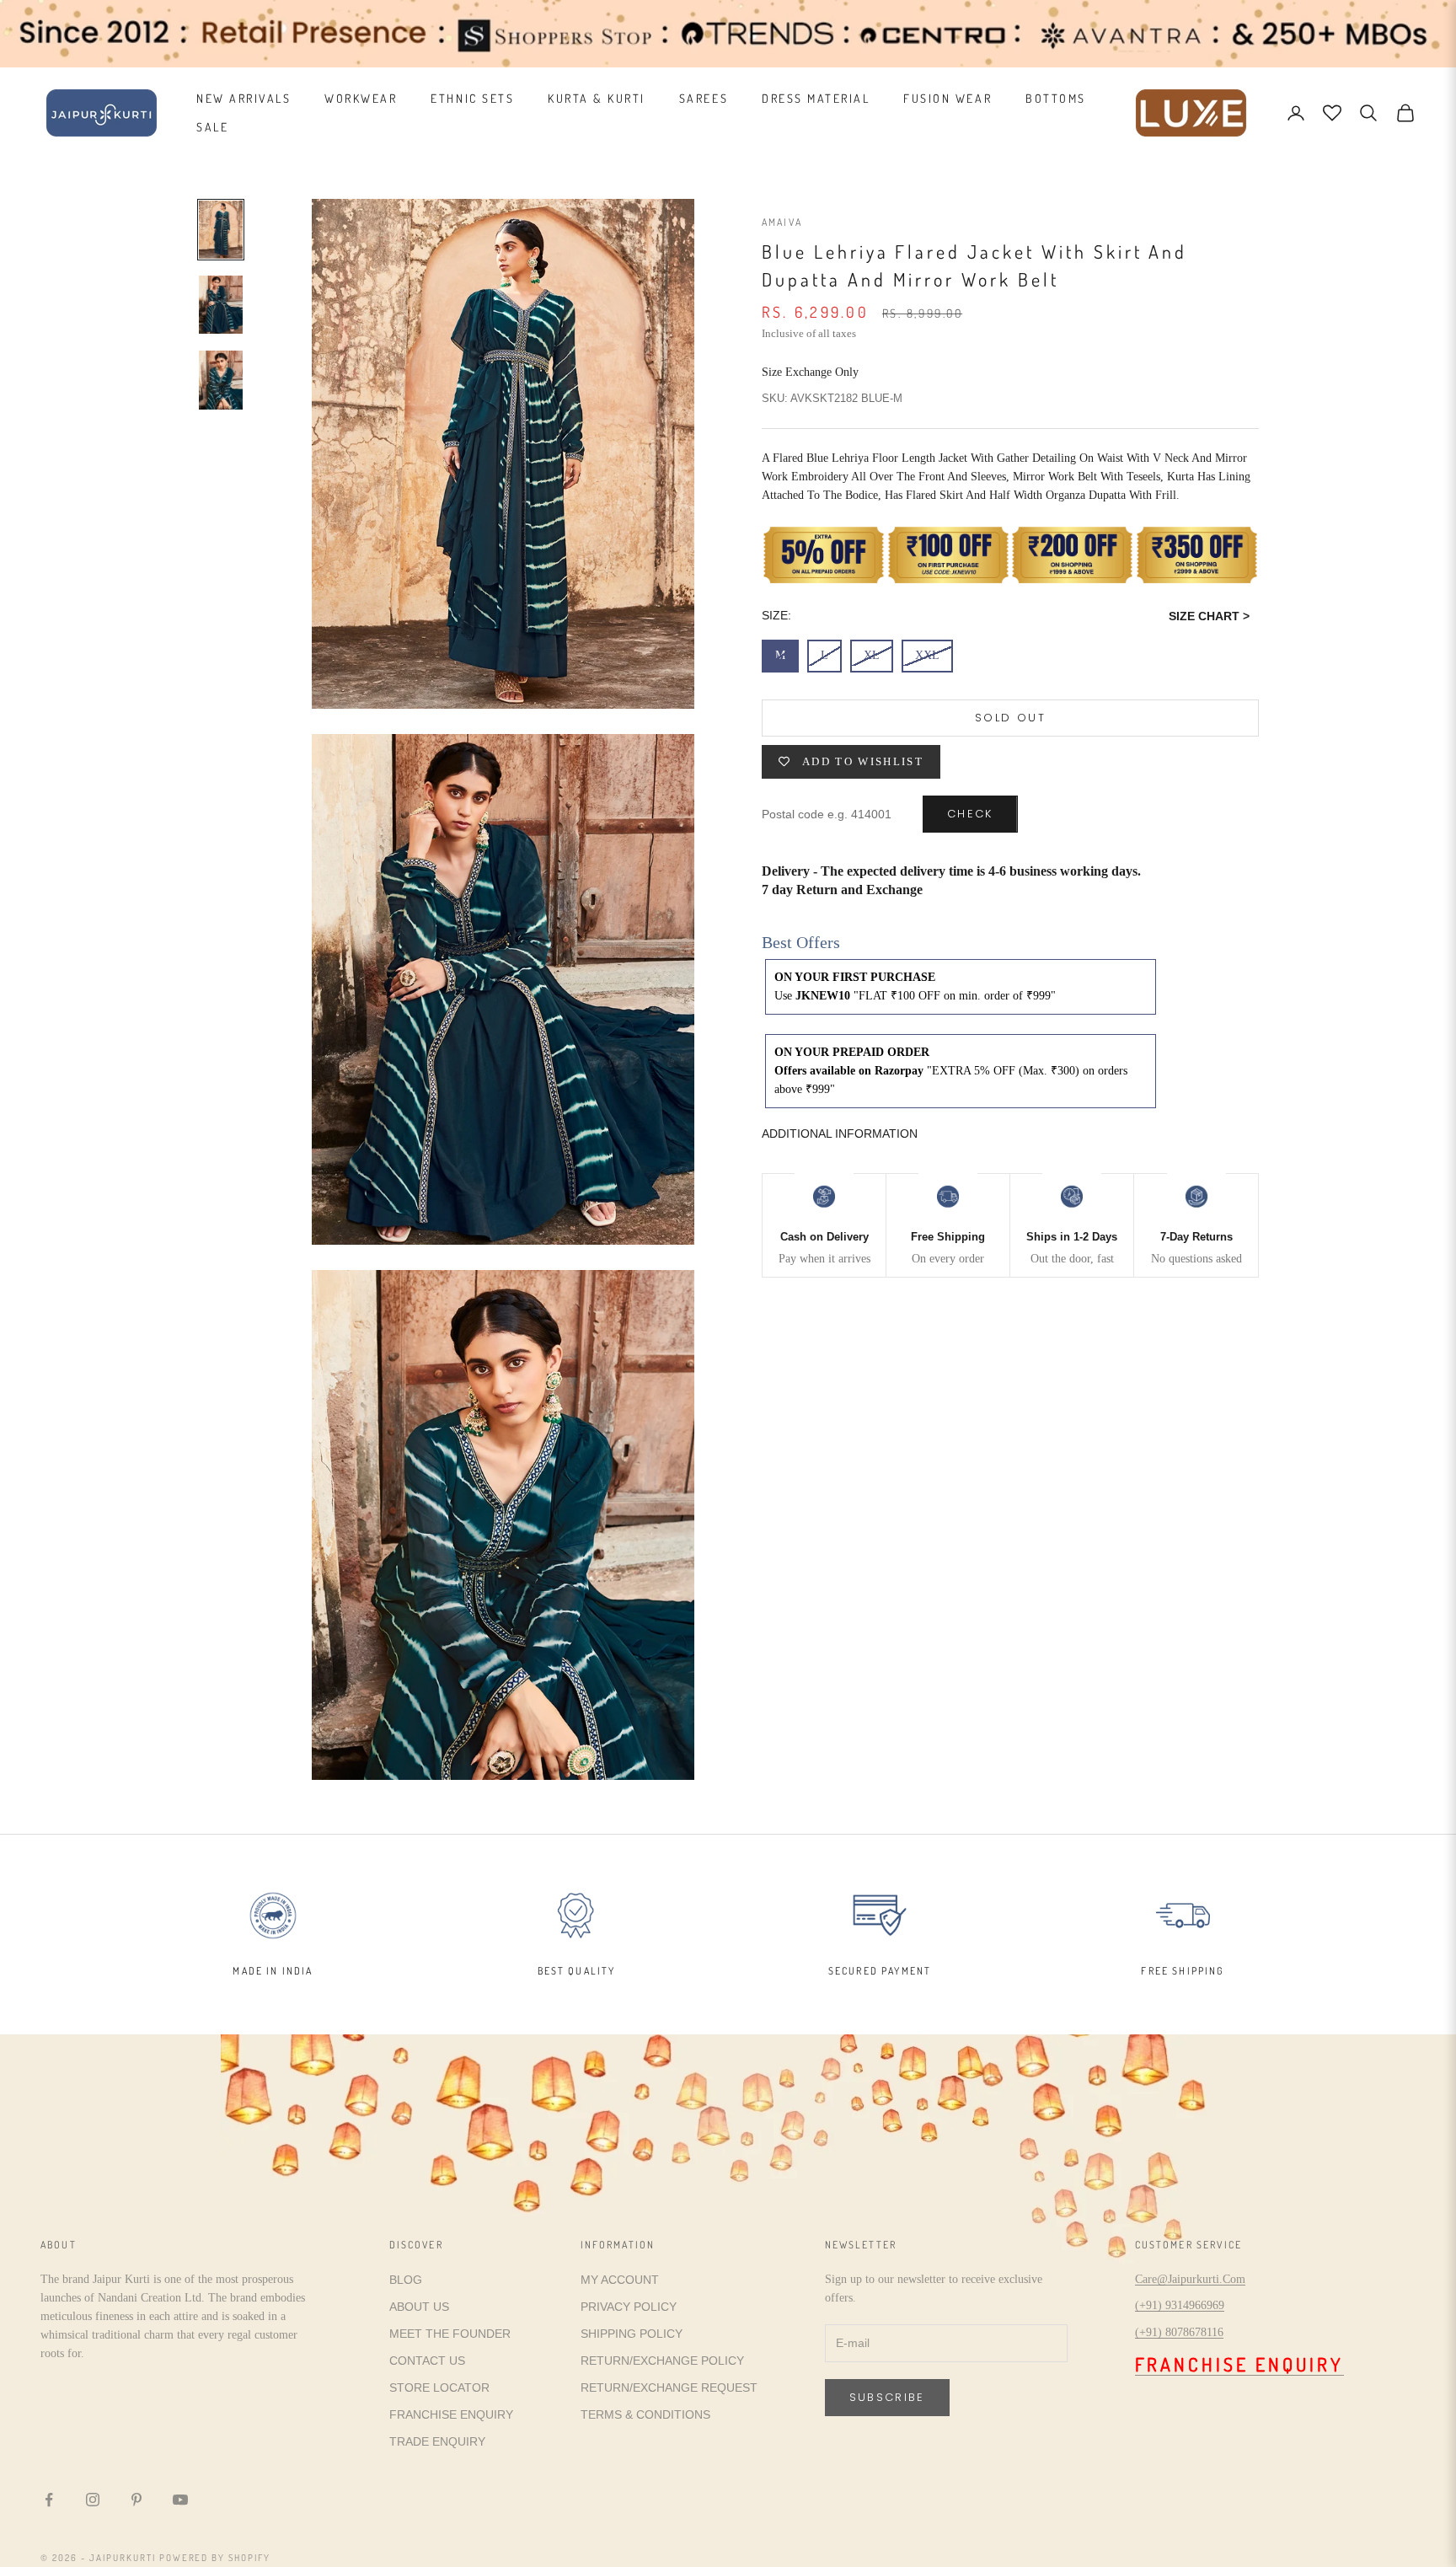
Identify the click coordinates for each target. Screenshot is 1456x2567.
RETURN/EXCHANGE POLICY (662, 2361)
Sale (212, 127)
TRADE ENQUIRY (437, 2441)
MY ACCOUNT (620, 2280)
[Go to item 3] (221, 380)
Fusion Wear (947, 98)
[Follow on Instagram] (93, 2500)
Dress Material (816, 98)
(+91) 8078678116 (1179, 2332)
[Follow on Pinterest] (136, 2500)
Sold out (1010, 718)
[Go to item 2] (221, 305)
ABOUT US (419, 2307)
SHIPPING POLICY (632, 2334)
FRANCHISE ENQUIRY (451, 2414)
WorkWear (361, 98)
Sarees (704, 98)
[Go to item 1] (221, 230)
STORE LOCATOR (439, 2387)
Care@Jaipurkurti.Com (1190, 2279)
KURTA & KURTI (597, 98)
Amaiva (782, 222)
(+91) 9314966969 (1180, 2305)
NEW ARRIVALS (244, 98)
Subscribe (887, 2397)
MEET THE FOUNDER (450, 2334)
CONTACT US (427, 2361)
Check (970, 815)
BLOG (406, 2280)
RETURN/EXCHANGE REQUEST (669, 2387)
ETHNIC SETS (472, 98)
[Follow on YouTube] (180, 2500)
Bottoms (1056, 98)
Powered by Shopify (215, 2558)
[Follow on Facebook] (49, 2500)
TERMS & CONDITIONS (645, 2414)
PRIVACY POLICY (629, 2307)
